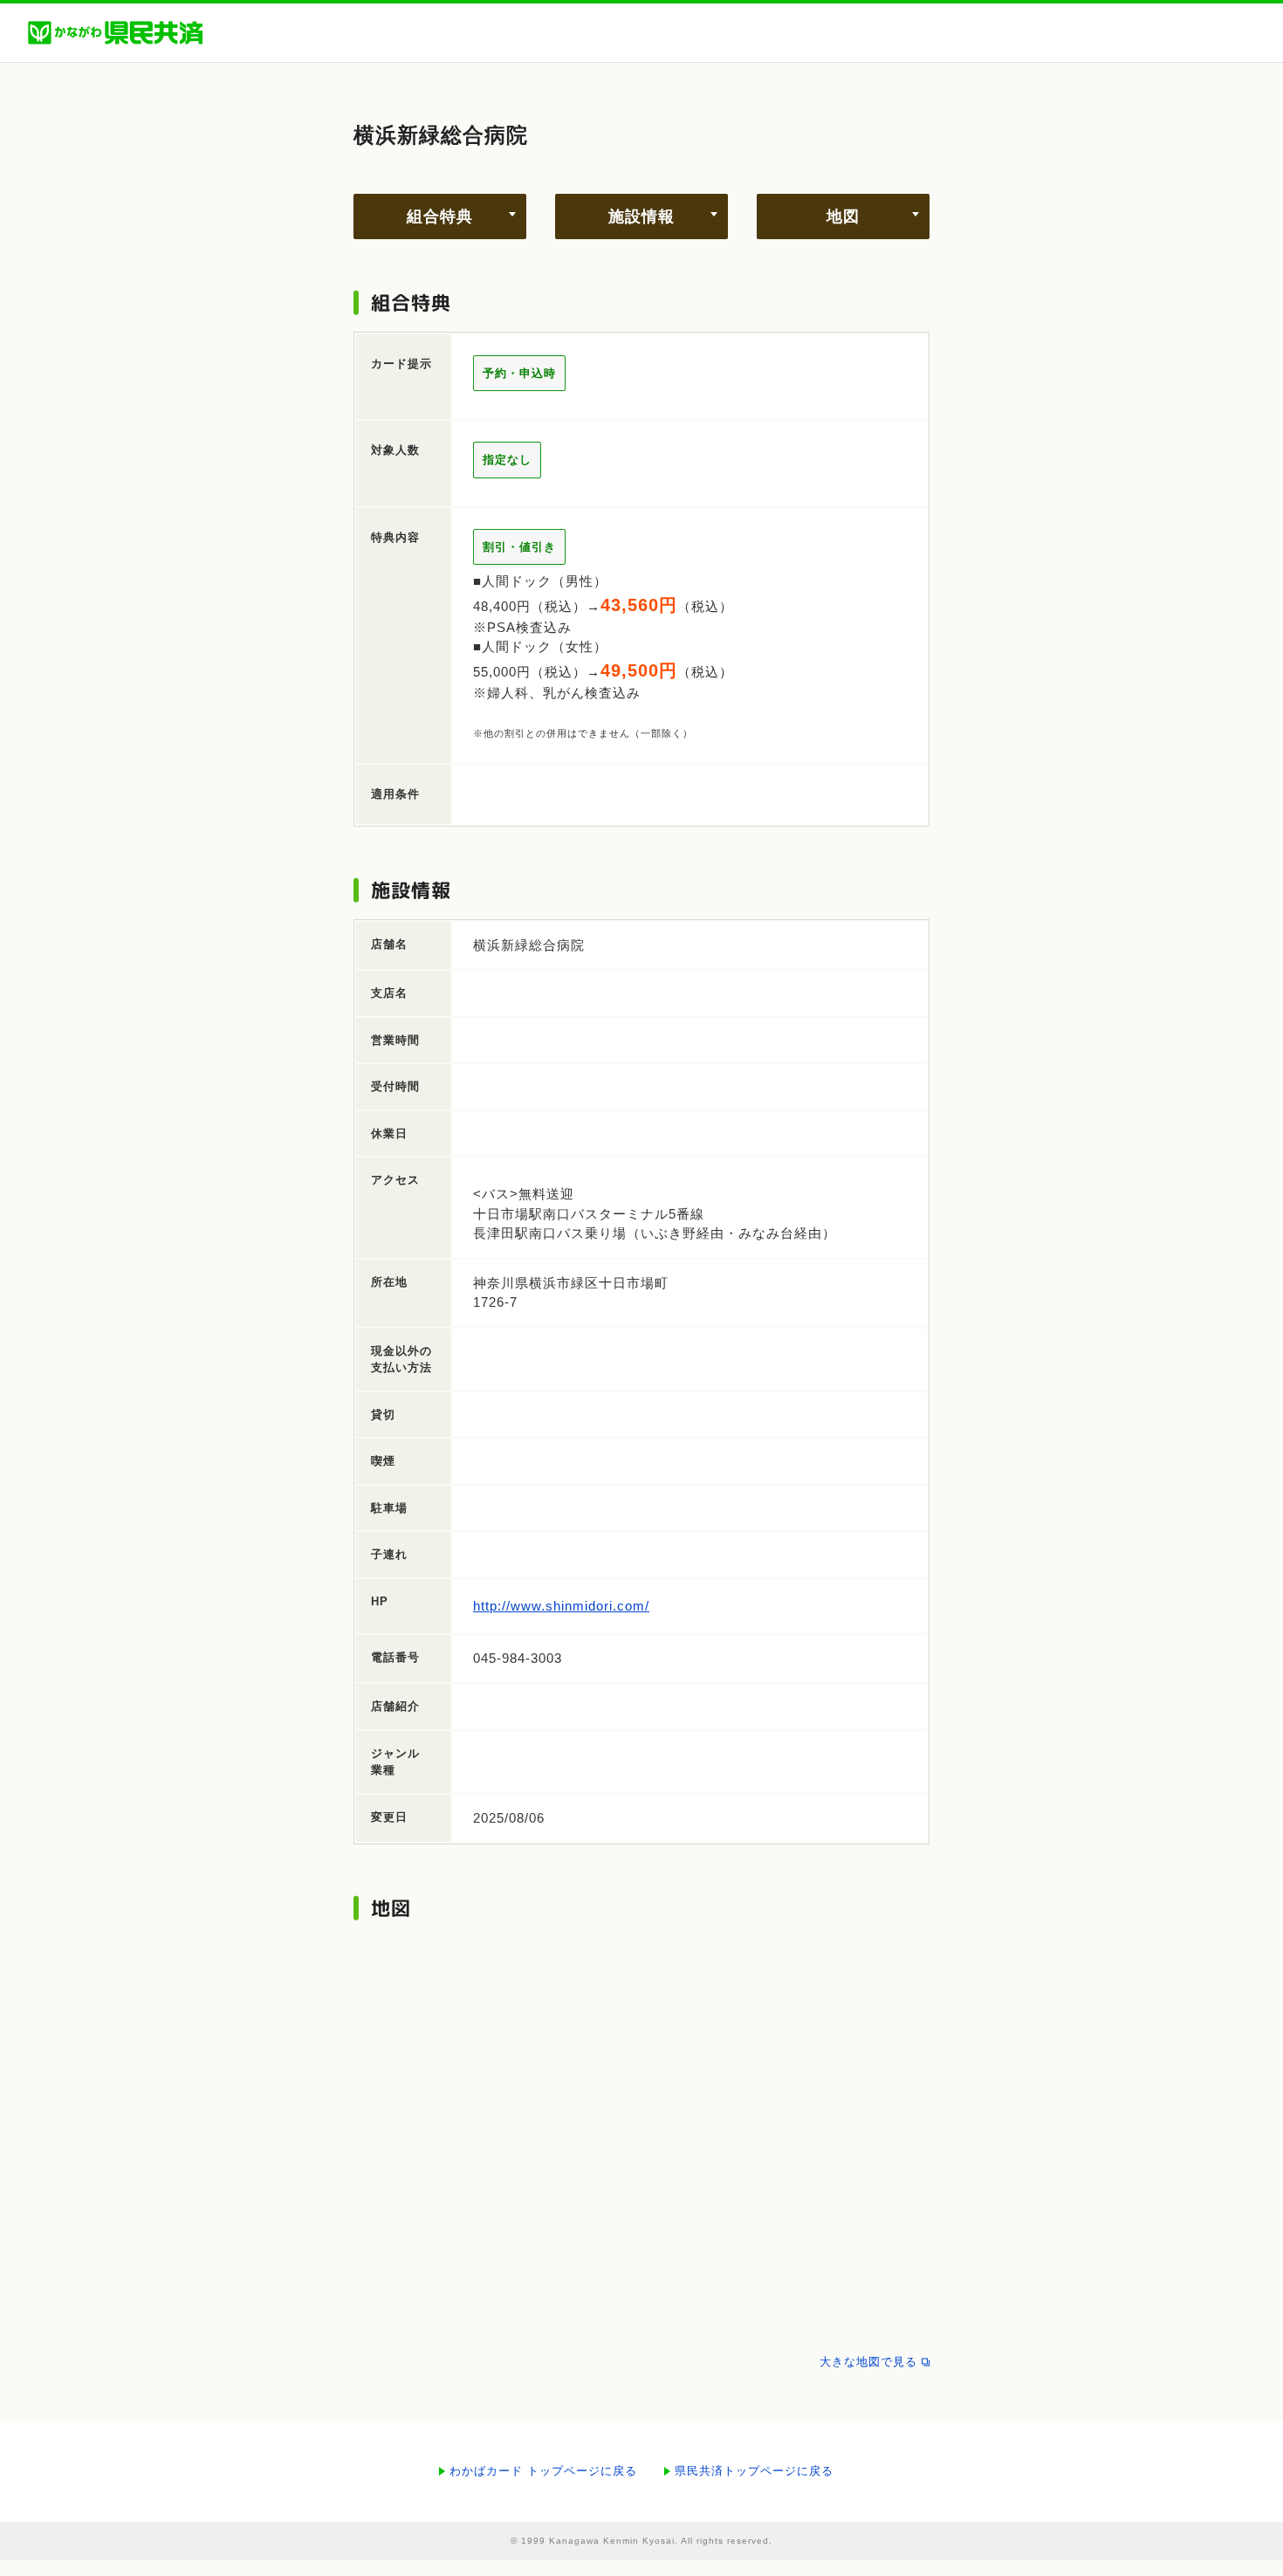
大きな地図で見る (868, 2362)
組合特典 (440, 216)
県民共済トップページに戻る (754, 2471)
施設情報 (641, 216)
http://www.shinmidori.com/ (561, 1606)
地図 (843, 216)
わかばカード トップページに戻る (543, 2471)
